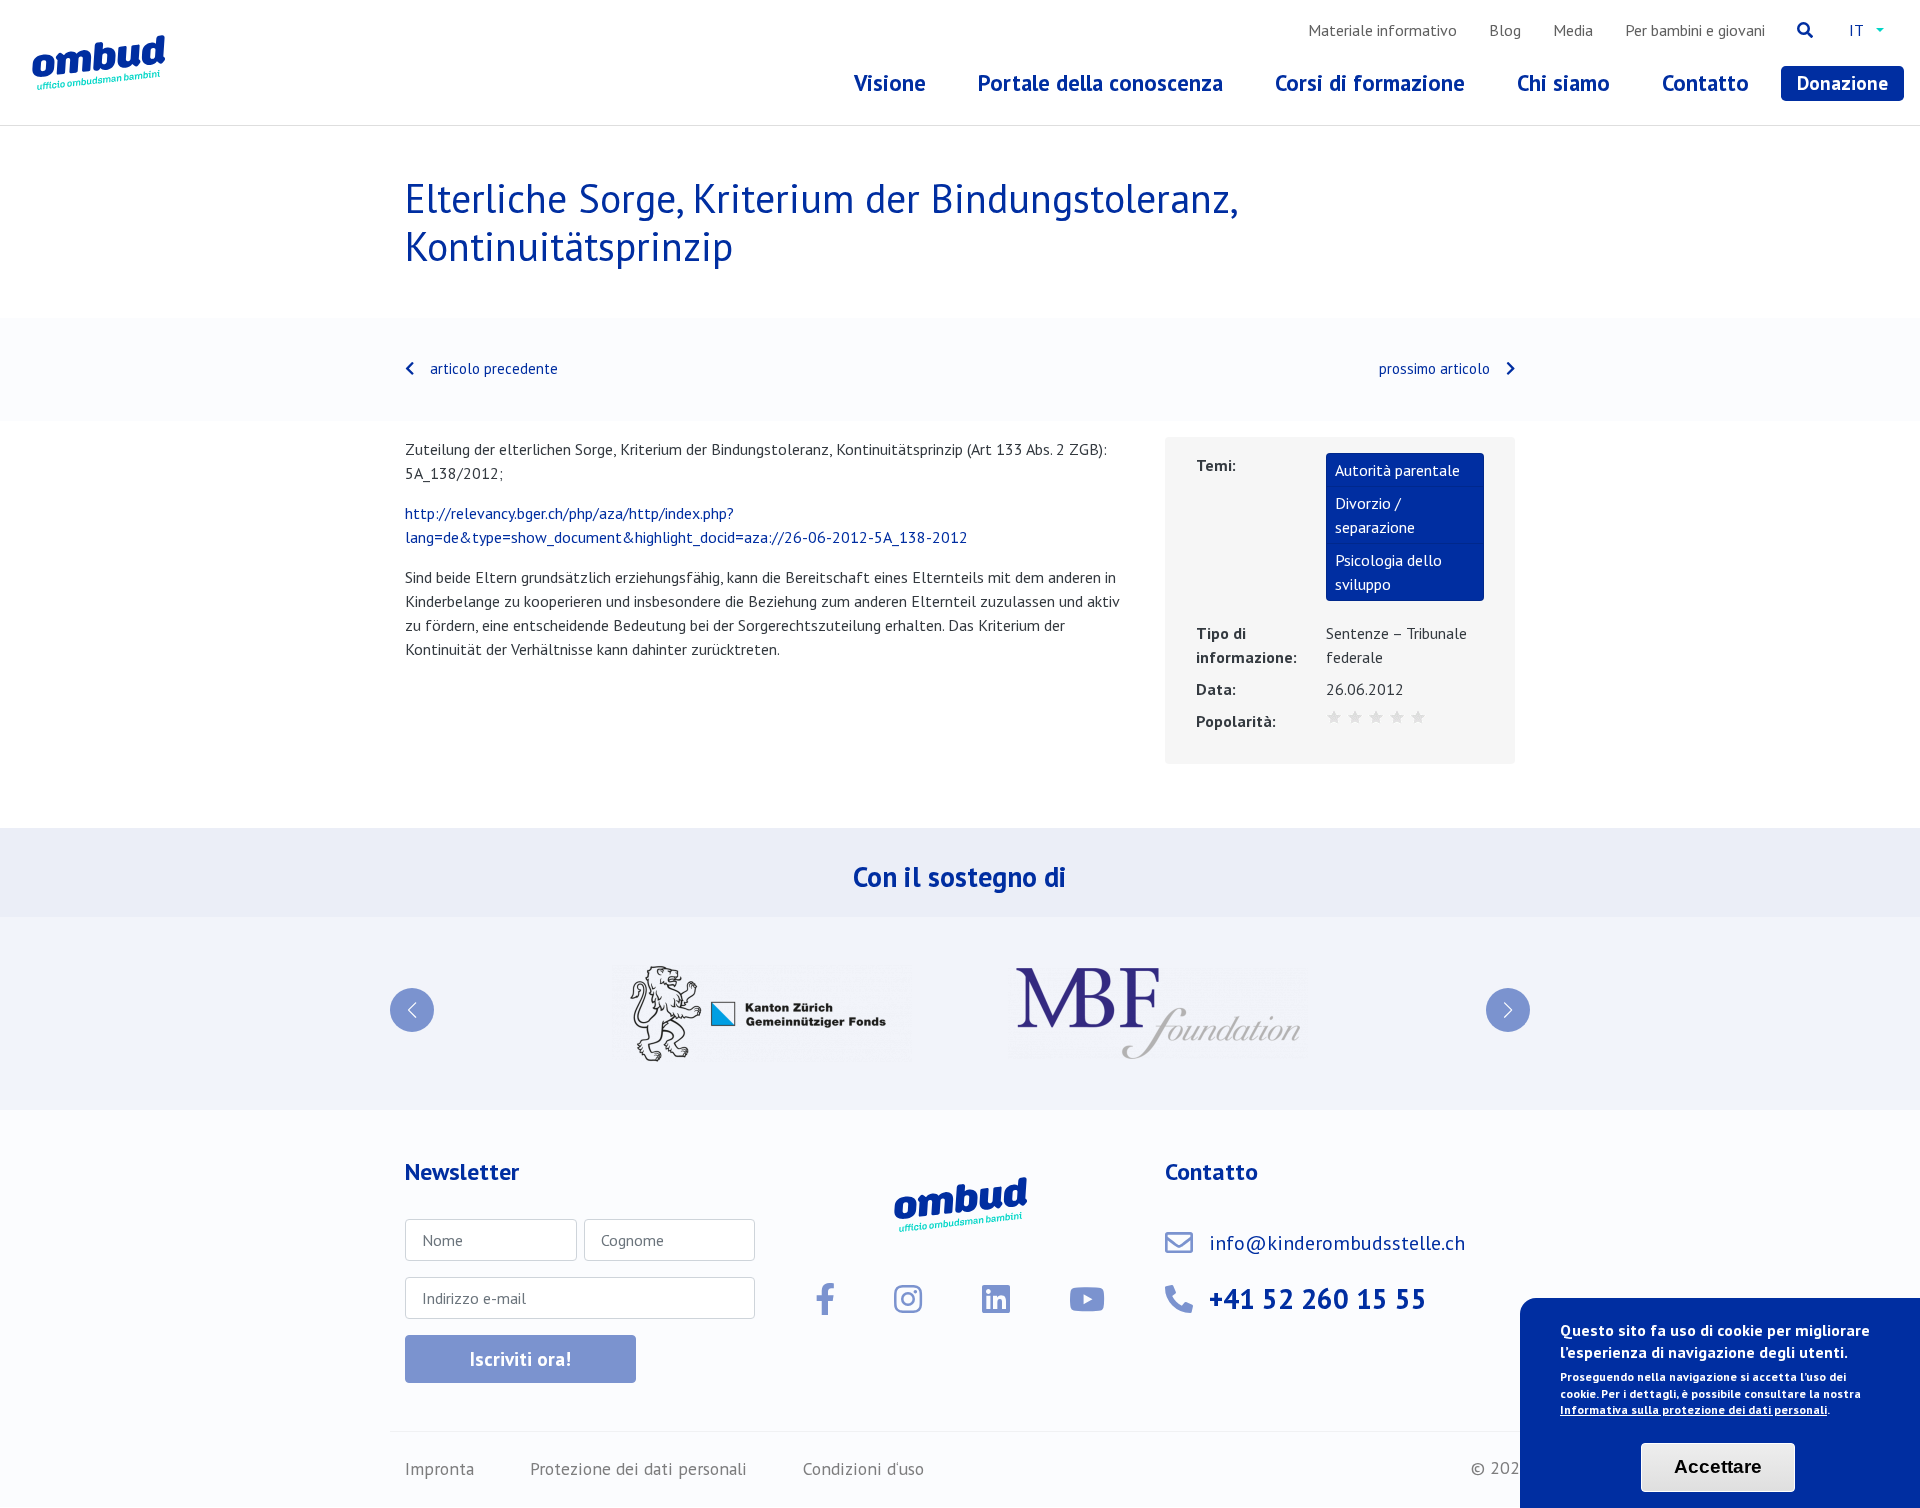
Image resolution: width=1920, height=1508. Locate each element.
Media (1573, 30)
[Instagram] (908, 1299)
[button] (412, 1010)
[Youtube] (1087, 1299)
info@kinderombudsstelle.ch (1337, 1243)
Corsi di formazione (1370, 82)
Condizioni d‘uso (863, 1468)
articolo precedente (494, 368)
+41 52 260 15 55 (1318, 1298)
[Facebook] (825, 1299)
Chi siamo (1563, 82)
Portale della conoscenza (1100, 82)
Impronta (439, 1468)
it (1856, 30)
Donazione (1842, 82)
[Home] (102, 62)
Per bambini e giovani (1695, 30)
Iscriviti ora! (520, 1358)
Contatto (1705, 82)
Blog (1505, 30)
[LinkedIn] (996, 1299)
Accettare (1718, 1467)
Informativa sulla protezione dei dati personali (1693, 1410)
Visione (890, 82)
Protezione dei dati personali (638, 1468)
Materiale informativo (1382, 30)
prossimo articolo (1434, 368)
